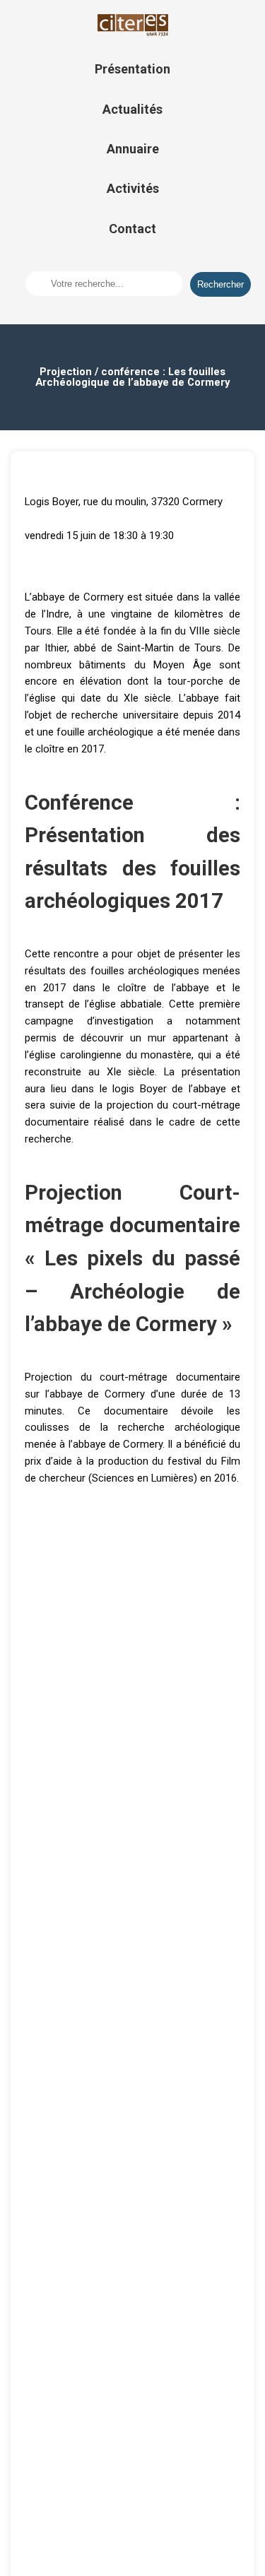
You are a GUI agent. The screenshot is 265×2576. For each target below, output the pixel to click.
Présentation (132, 69)
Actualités (132, 109)
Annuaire (133, 149)
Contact (132, 229)
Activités (133, 188)
